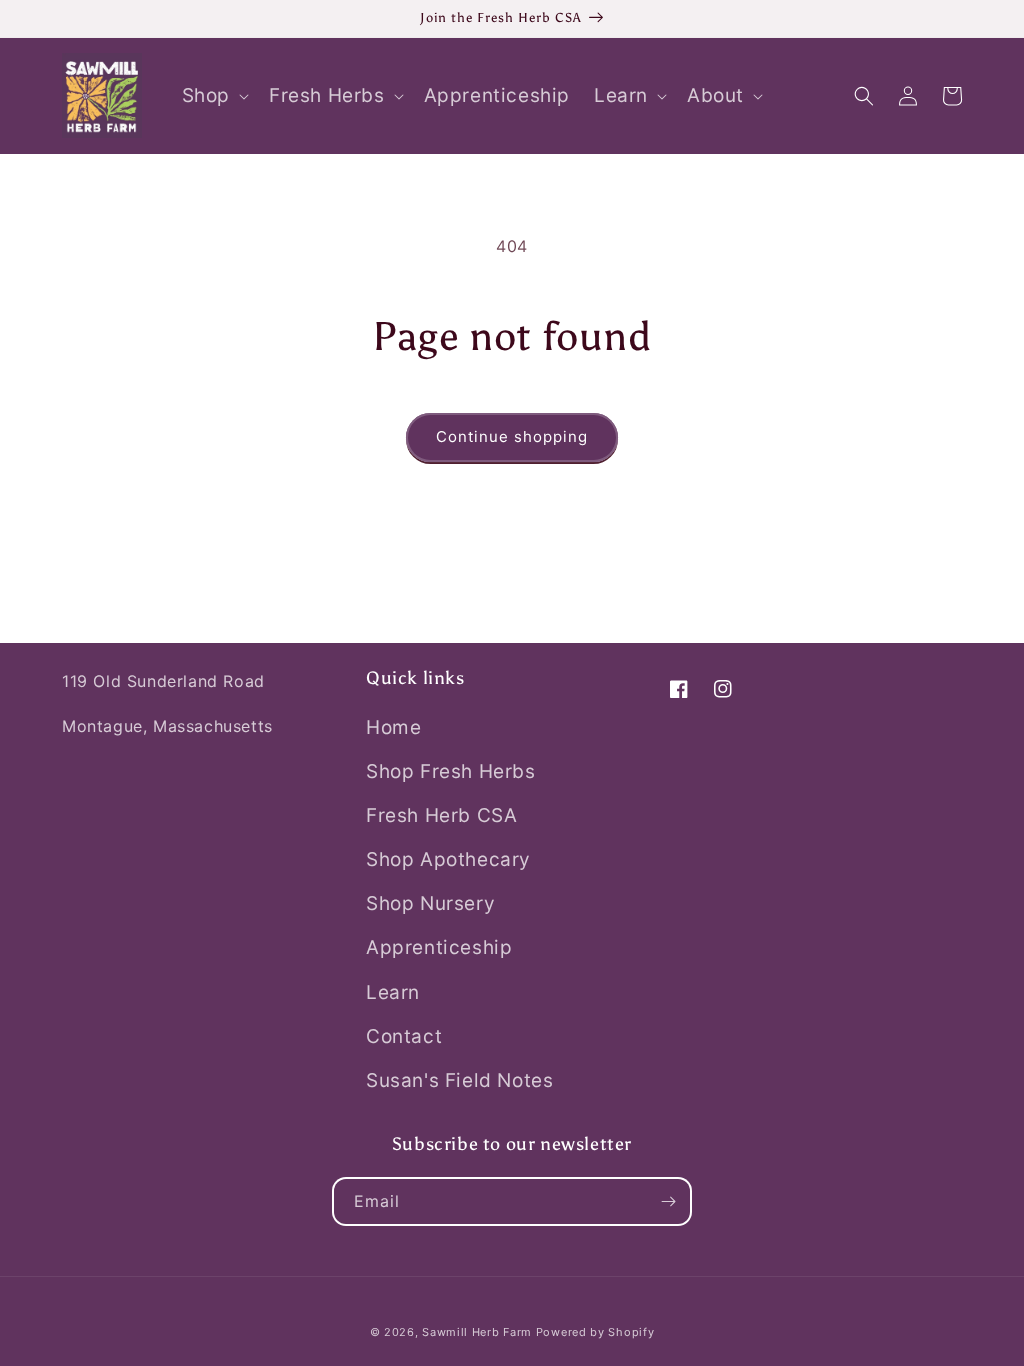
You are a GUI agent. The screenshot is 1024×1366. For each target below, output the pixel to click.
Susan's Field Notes (459, 1080)
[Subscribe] (668, 1201)
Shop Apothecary (448, 859)
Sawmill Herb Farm (477, 1332)
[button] (213, 96)
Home (393, 727)
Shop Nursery (430, 903)
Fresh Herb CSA (441, 815)
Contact (404, 1036)
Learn (393, 992)
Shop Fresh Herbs (451, 771)
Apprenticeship (439, 947)
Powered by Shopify (595, 1332)
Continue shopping (512, 436)
